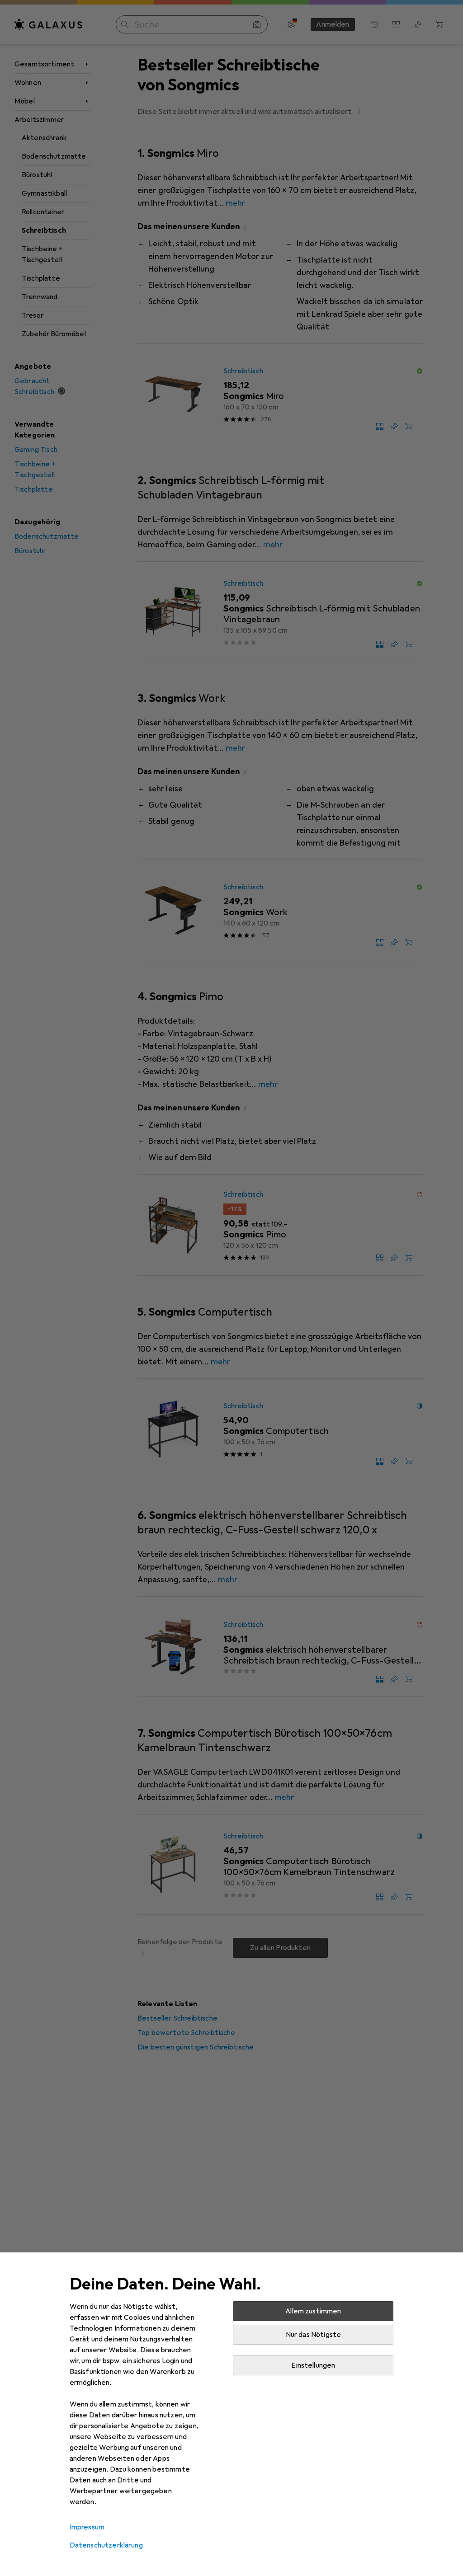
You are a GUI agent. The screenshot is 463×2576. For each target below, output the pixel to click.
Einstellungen (313, 2365)
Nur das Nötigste (314, 2335)
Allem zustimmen (313, 2311)
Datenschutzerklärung (106, 2545)
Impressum (87, 2527)
